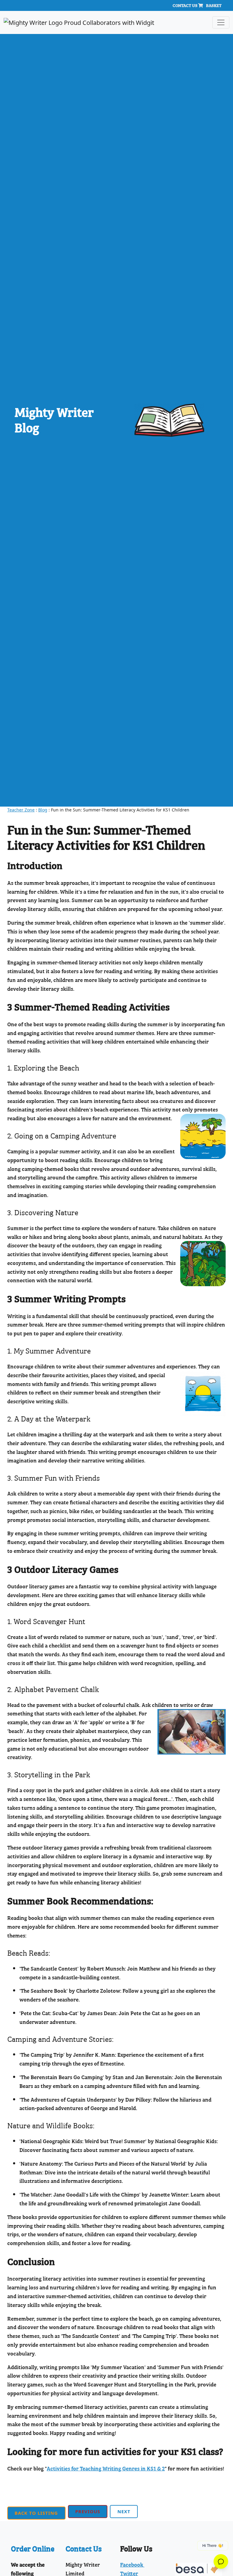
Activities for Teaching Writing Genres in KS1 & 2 (106, 2468)
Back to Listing (36, 2513)
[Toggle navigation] (221, 22)
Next (124, 2511)
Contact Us (185, 5)
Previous (88, 2511)
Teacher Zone (21, 810)
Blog (43, 810)
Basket (214, 5)
